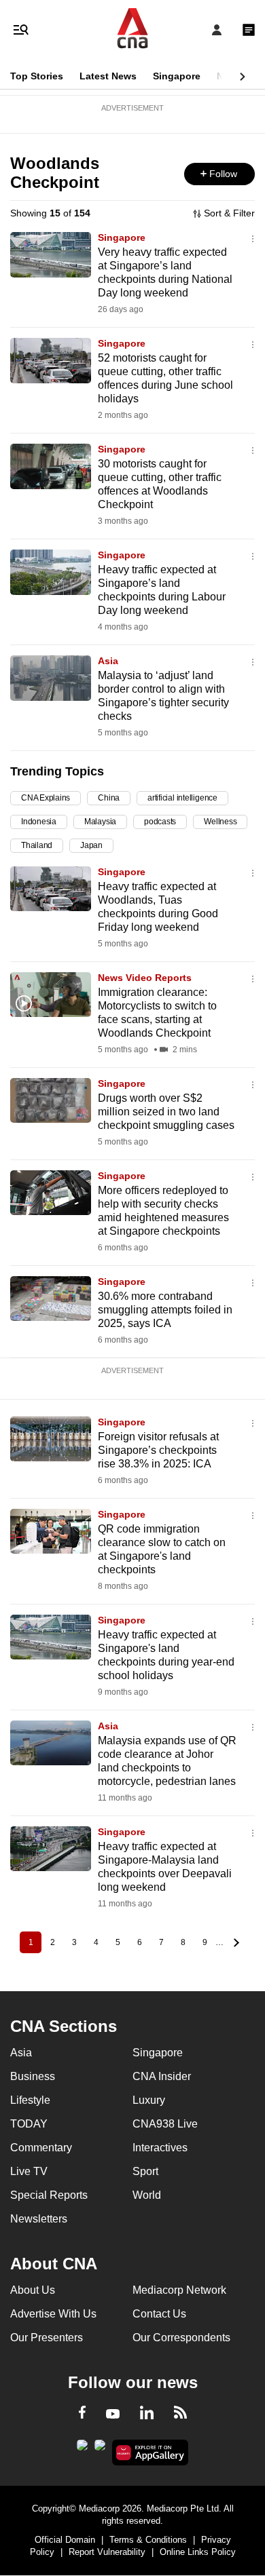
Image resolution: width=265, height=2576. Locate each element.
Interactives (160, 2148)
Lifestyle (30, 2100)
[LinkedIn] (147, 2415)
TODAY (29, 2124)
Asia (108, 661)
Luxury (149, 2100)
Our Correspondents (181, 2338)
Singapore (177, 76)
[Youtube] (113, 2415)
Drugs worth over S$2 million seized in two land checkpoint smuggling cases (166, 1112)
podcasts (160, 822)
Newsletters (39, 2219)
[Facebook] (82, 2415)
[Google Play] (82, 2449)
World (147, 2195)
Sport (145, 2171)
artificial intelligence (182, 798)
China (109, 798)
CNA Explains (46, 798)
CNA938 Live (165, 2124)
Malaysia (100, 822)
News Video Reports (145, 978)
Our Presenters (47, 2338)
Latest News (108, 76)
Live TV (29, 2171)
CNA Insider (162, 2076)
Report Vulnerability (107, 2552)
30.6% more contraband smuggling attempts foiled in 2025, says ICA (165, 1310)
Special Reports (49, 2195)
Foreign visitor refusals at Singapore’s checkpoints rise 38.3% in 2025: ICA (158, 1450)
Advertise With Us (53, 2314)
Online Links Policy (198, 2552)
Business (33, 2076)
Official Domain (65, 2540)
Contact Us (159, 2314)
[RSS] (180, 2415)
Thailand (37, 845)
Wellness (220, 822)
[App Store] (100, 2449)
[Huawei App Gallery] (151, 2453)
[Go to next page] (234, 1942)
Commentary (41, 2148)
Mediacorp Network (179, 2290)
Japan (91, 845)
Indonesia (39, 822)
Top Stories (37, 76)
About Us (33, 2290)
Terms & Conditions (148, 2540)
